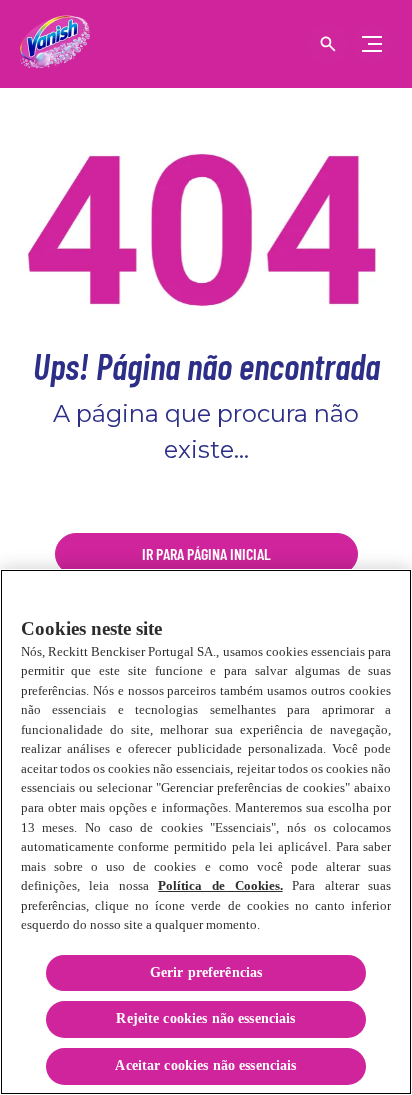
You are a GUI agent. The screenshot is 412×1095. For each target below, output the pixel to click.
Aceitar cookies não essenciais (205, 1065)
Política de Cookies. (220, 885)
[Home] (55, 44)
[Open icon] (328, 44)
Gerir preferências (206, 972)
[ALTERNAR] (372, 44)
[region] (206, 832)
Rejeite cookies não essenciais (205, 1018)
